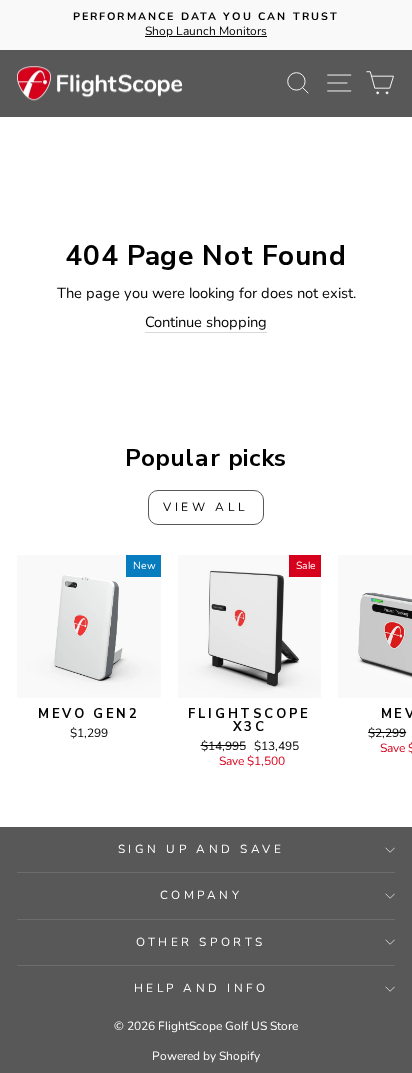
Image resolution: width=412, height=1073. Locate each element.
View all (206, 507)
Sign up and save (201, 849)
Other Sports (200, 942)
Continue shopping (206, 322)
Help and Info (201, 988)
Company (201, 895)
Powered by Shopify (206, 1056)
